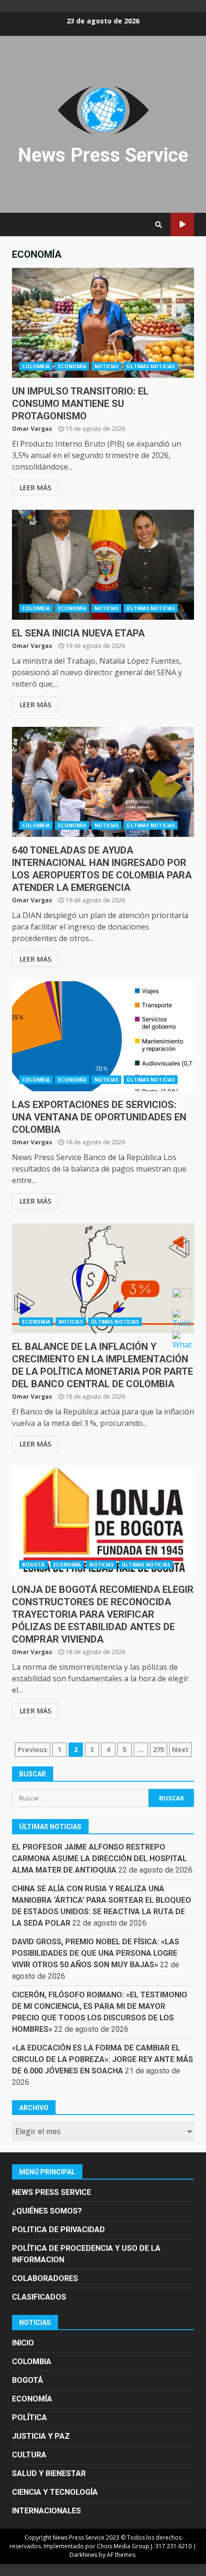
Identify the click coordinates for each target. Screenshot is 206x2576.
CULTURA (29, 2455)
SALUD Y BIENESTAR (49, 2473)
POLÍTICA (29, 2417)
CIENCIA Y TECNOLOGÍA (55, 2492)
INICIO (23, 2343)
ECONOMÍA (72, 366)
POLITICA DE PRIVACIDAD (58, 2230)
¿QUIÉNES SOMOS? (47, 2211)
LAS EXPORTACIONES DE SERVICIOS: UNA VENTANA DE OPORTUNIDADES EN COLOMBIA (103, 1036)
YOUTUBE (182, 225)
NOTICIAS (107, 366)
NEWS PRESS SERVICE (51, 2192)
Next (180, 1749)
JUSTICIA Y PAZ (41, 2436)
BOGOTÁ (34, 1565)
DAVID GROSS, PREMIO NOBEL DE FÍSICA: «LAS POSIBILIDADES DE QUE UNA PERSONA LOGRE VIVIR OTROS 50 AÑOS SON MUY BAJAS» (96, 1953)
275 (159, 1749)
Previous (33, 1749)
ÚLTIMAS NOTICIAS (151, 366)
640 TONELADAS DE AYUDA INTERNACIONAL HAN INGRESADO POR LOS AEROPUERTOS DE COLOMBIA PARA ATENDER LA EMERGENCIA (103, 782)
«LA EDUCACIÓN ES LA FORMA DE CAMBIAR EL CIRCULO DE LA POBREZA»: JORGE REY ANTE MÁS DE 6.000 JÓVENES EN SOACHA (103, 2059)
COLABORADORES (45, 2278)
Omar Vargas (32, 429)
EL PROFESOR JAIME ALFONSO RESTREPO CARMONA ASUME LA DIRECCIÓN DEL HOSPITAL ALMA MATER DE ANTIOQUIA (99, 1858)
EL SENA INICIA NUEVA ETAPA (103, 565)
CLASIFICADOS (39, 2297)
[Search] (159, 225)
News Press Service (103, 155)
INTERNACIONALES (46, 2511)
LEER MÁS (35, 488)
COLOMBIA (36, 366)
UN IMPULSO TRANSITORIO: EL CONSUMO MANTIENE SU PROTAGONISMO (103, 323)
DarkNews (83, 2555)
